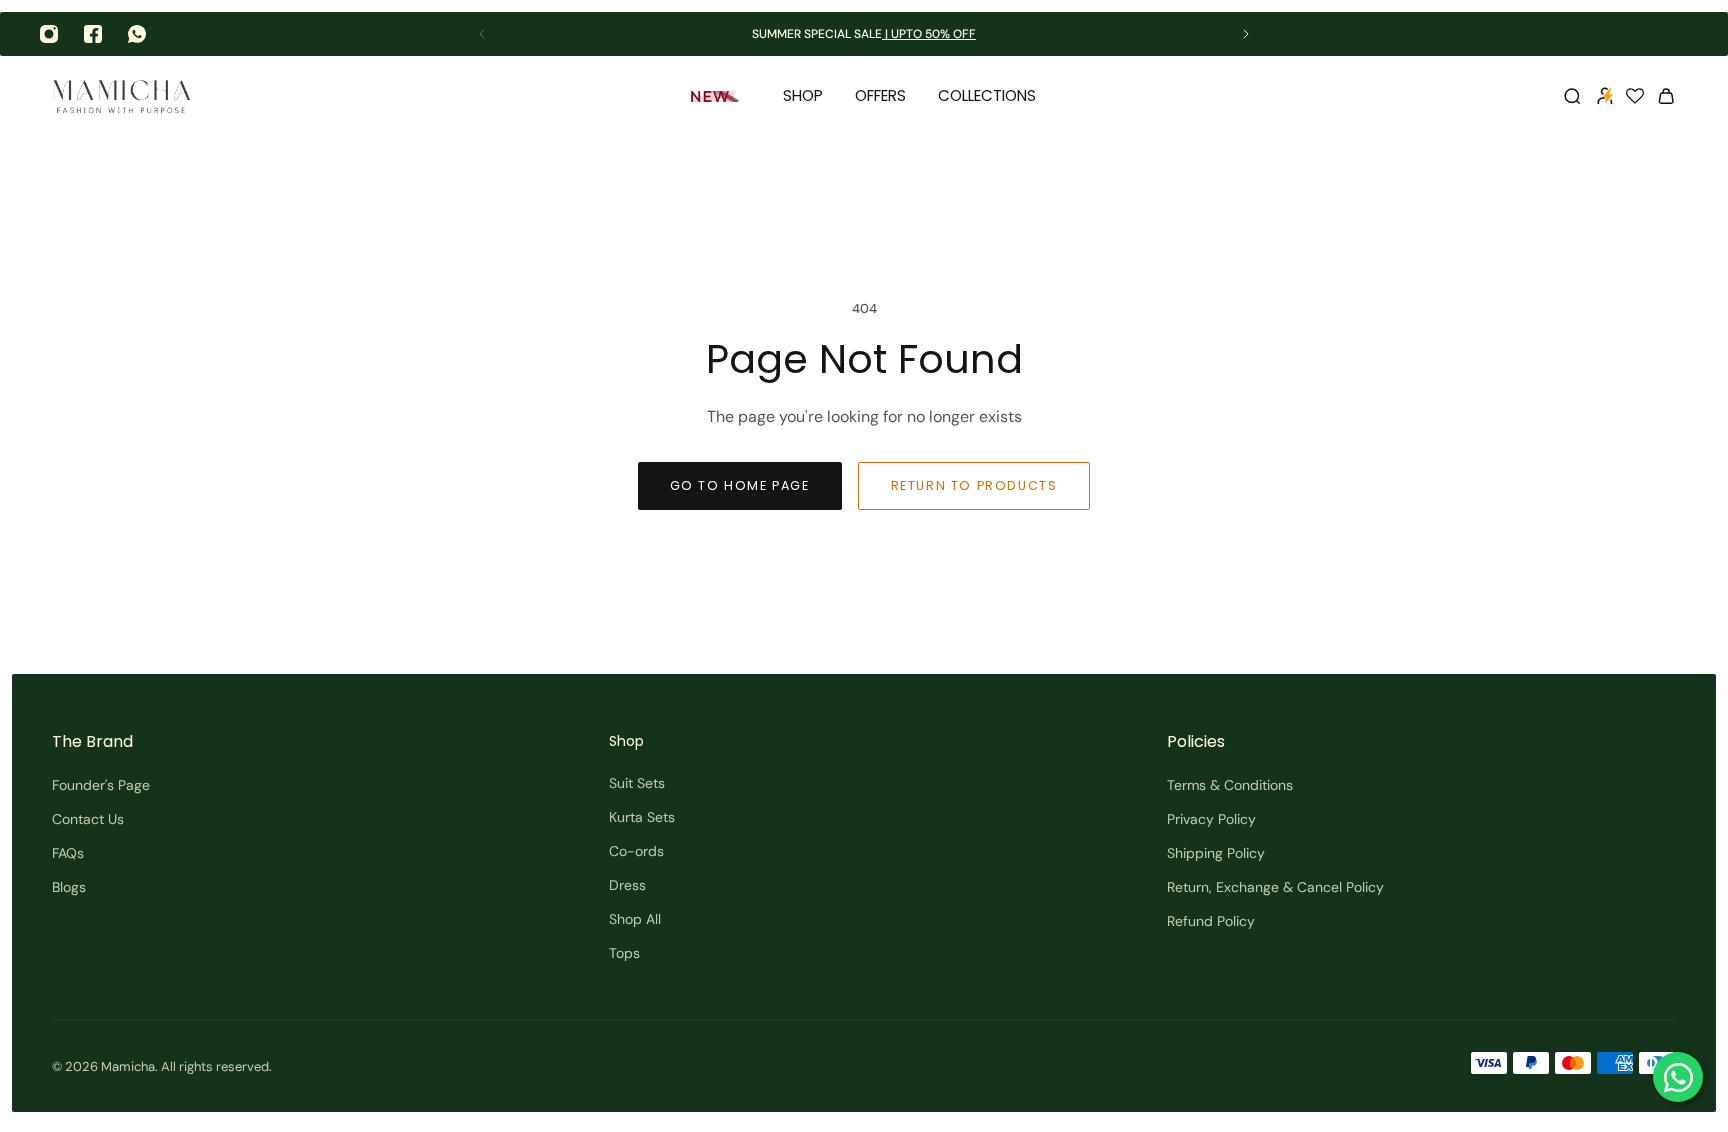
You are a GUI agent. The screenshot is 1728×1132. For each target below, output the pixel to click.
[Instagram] (49, 34)
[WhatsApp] (137, 34)
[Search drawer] (1572, 96)
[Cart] (1666, 96)
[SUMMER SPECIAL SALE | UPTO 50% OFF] (864, 34)
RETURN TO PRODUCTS (974, 485)
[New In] (721, 96)
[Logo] (122, 96)
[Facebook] (93, 34)
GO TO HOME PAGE (740, 485)
